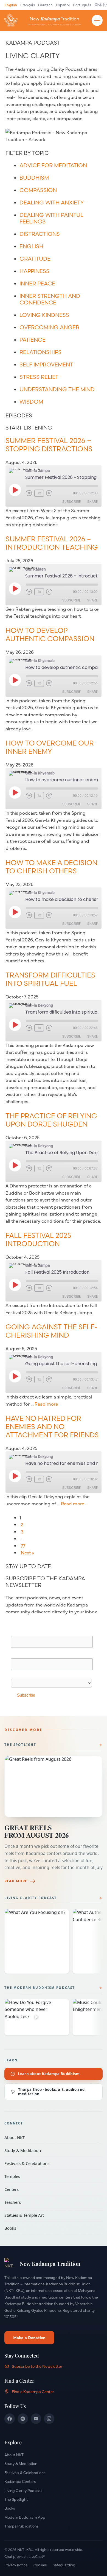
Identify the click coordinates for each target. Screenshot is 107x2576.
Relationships (40, 352)
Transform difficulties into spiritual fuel (50, 979)
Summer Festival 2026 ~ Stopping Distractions (49, 445)
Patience (33, 340)
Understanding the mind (57, 389)
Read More (16, 1881)
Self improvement (46, 364)
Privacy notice (16, 2565)
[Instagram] (49, 2419)
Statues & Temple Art (50, 2215)
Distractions (40, 234)
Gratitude (35, 259)
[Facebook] (10, 2419)
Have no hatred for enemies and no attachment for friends (52, 1427)
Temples (50, 2176)
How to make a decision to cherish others (51, 867)
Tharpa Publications (22, 2526)
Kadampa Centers (20, 2481)
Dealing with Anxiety (52, 202)
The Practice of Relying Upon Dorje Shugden (51, 1120)
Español (63, 5)
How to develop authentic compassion (50, 634)
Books (50, 2228)
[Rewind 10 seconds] (29, 493)
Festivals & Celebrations (50, 2163)
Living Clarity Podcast (31, 1898)
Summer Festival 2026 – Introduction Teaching (52, 543)
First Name (22, 1655)
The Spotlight (20, 1745)
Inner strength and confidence (50, 299)
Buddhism (34, 178)
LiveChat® (37, 2556)
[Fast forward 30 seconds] (52, 493)
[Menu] (97, 20)
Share (92, 502)
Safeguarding (64, 2565)
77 (23, 1545)
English (11, 5)
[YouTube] (36, 2419)
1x (39, 493)
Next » (27, 1552)
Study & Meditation (50, 2150)
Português (82, 5)
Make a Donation (29, 2337)
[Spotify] (23, 2419)
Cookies (40, 2565)
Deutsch (45, 5)
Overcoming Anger (49, 327)
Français (28, 5)
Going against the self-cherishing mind (51, 1331)
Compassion (38, 190)
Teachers (50, 2202)
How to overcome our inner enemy (50, 747)
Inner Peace (37, 283)
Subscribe (71, 502)
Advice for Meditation (53, 165)
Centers (50, 2189)
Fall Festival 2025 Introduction (38, 1240)
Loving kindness (44, 315)
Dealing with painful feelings (51, 218)
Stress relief (39, 377)
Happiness (34, 271)
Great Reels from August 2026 (37, 1831)
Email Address (27, 1632)
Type (16, 1675)
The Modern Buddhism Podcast (40, 1988)
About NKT (50, 2137)
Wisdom (31, 402)
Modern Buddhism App (25, 2517)
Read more (46, 1404)
